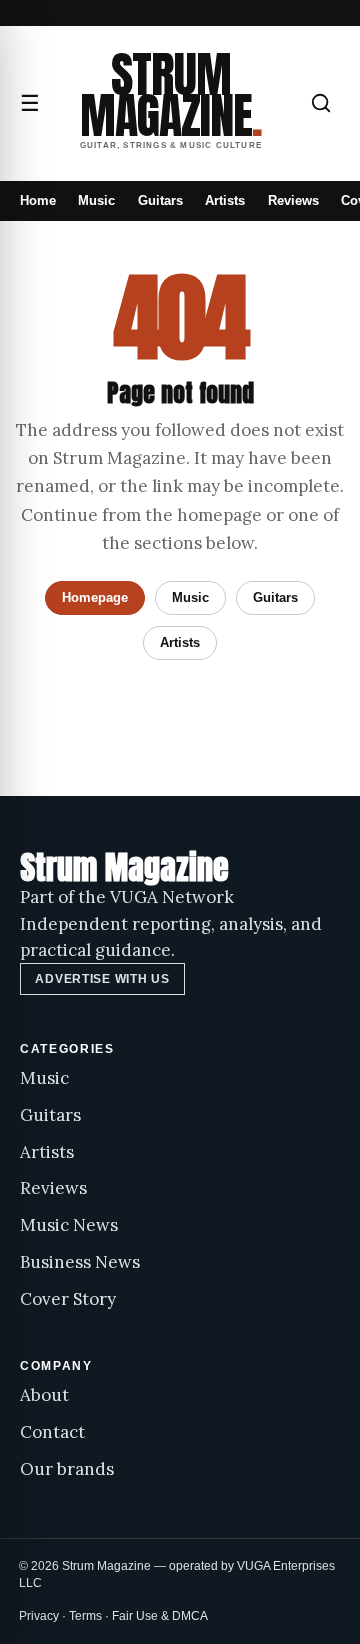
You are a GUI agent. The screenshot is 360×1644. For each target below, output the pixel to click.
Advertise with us (102, 979)
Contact (52, 1432)
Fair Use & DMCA (160, 1616)
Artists (225, 200)
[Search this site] (321, 103)
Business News (80, 1262)
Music (96, 200)
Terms (85, 1616)
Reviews (293, 200)
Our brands (67, 1469)
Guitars (160, 200)
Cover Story (68, 1299)
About (44, 1395)
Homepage (95, 597)
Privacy (39, 1616)
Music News (69, 1225)
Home (38, 200)
